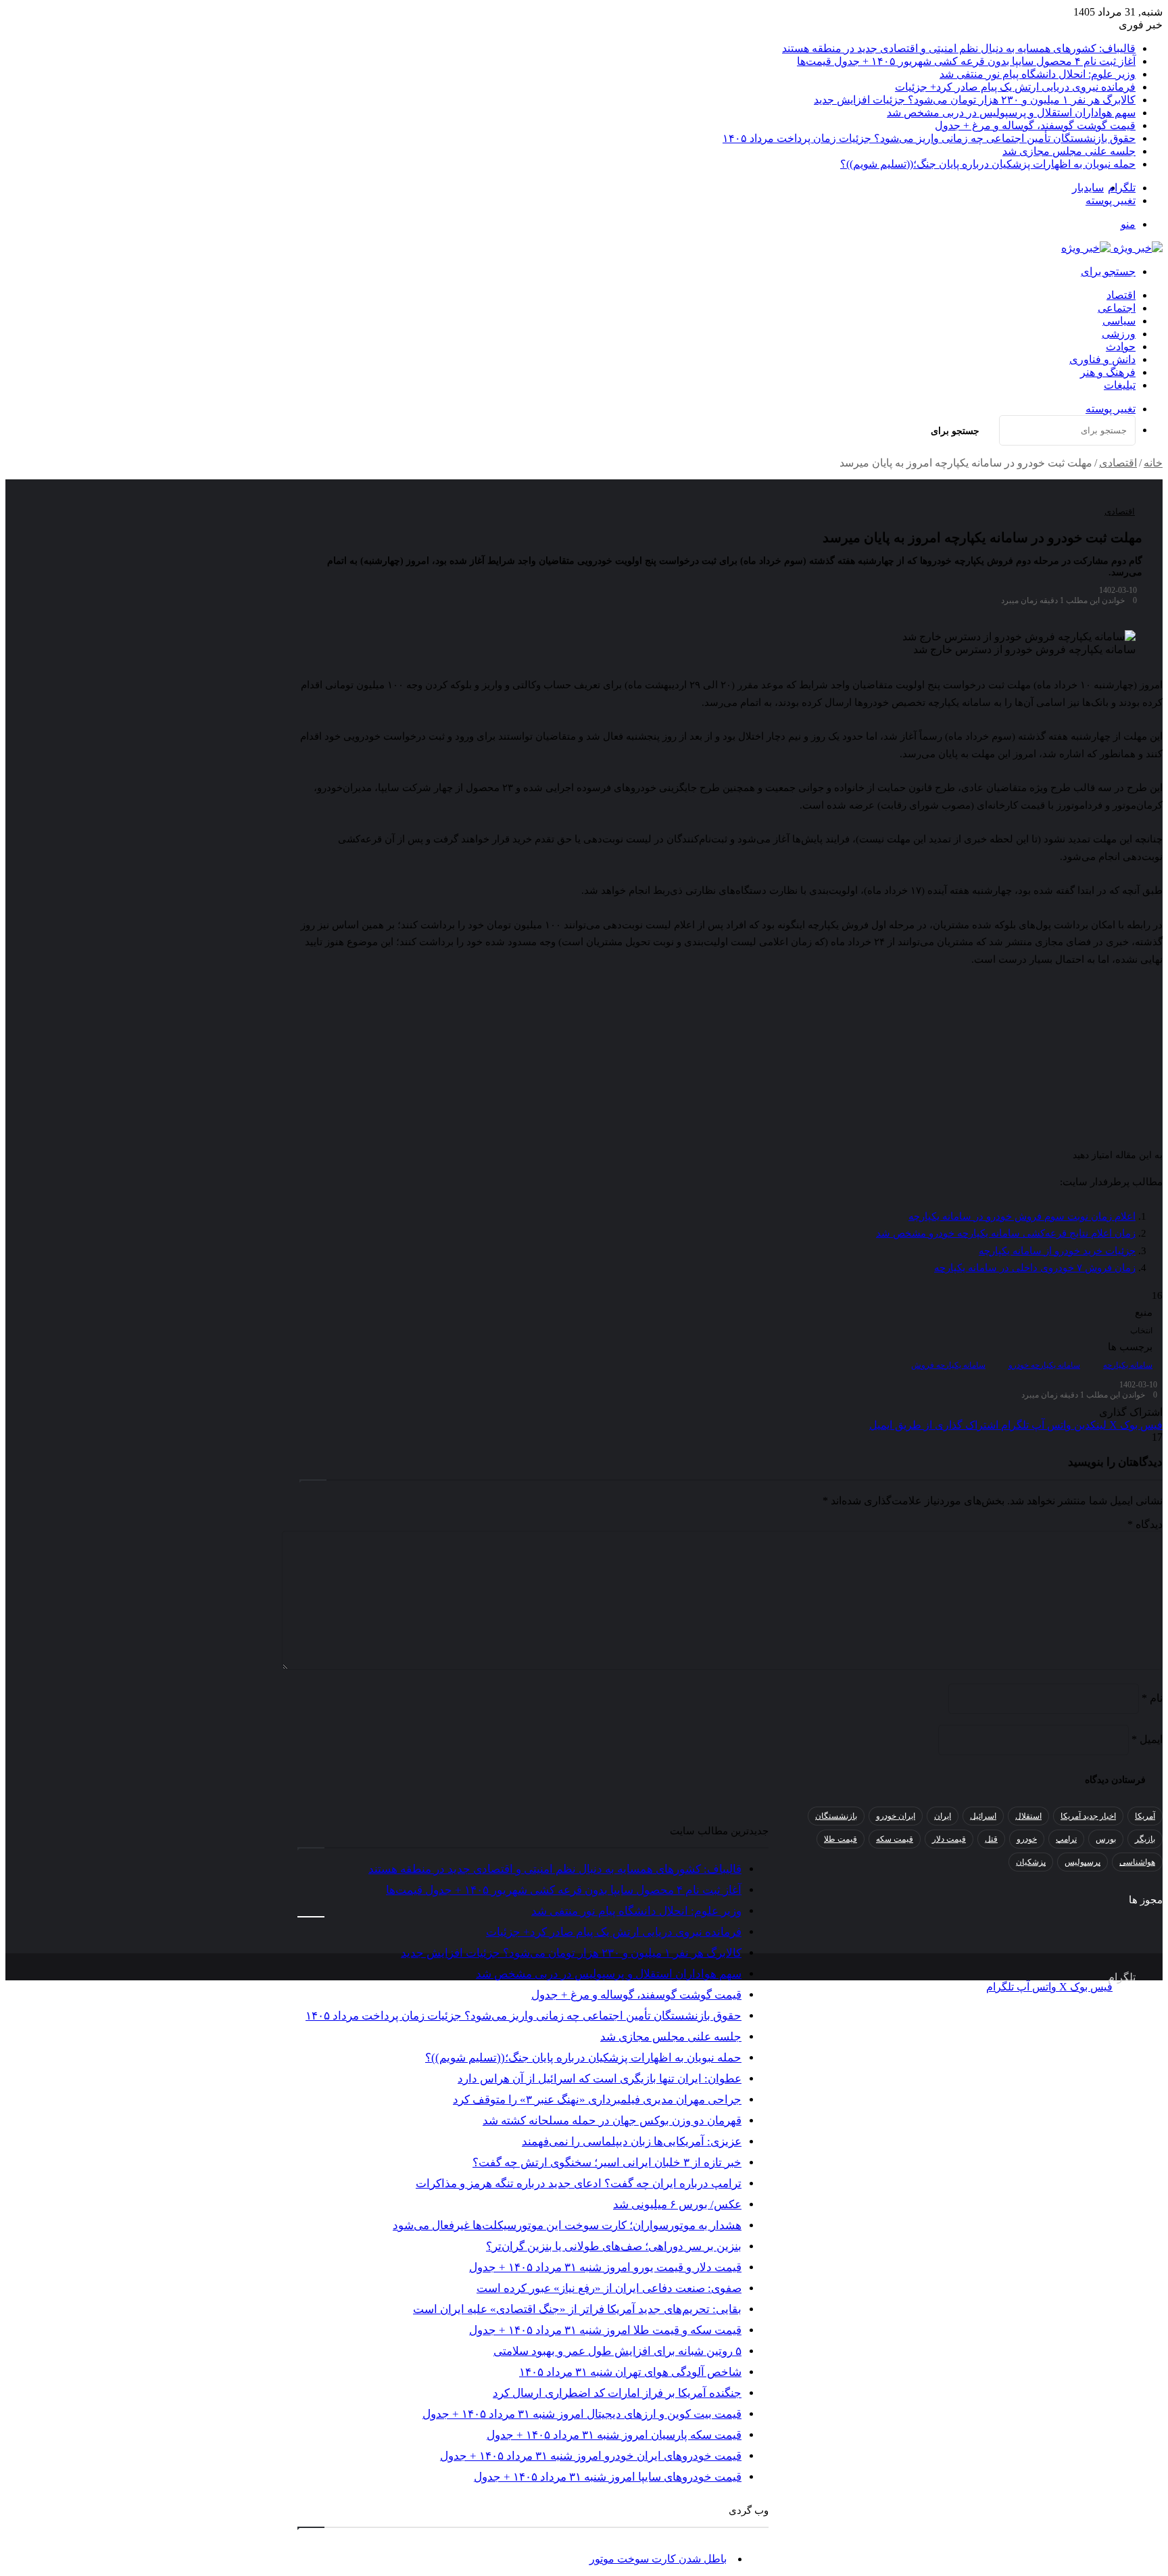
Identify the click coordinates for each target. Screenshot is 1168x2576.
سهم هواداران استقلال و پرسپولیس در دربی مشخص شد (1011, 113)
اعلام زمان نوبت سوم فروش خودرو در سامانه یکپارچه (1022, 1216)
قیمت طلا (841, 1839)
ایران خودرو (896, 1816)
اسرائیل (983, 1816)
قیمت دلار (949, 1839)
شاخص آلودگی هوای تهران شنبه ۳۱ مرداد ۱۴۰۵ (630, 2372)
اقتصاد (1121, 295)
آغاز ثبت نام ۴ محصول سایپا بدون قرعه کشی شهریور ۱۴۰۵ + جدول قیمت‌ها (966, 61)
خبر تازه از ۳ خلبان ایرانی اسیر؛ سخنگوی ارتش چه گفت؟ (607, 2163)
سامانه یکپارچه (1128, 1365)
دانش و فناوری (1102, 359)
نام (1152, 1698)
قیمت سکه (895, 1839)
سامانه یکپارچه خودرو (1044, 1365)
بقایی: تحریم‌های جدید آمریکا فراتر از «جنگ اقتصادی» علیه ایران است (577, 2309)
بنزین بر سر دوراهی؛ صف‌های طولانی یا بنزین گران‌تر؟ (614, 2246)
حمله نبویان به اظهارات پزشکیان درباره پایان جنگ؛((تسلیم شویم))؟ (988, 164)
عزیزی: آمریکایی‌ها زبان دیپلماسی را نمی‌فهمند (632, 2142)
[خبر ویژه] (1112, 248)
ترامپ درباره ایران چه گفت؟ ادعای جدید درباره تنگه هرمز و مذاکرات (579, 2184)
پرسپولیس (1082, 1862)
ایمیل (1147, 1739)
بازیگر (1145, 1839)
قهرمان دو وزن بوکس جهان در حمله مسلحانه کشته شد (612, 2121)
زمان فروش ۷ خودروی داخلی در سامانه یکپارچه (1035, 1268)
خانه (1153, 463)
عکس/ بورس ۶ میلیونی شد (677, 2204)
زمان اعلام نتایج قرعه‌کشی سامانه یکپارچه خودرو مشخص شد (1006, 1233)
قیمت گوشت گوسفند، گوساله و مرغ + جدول (1035, 125)
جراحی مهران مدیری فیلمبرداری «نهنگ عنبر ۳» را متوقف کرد (597, 2100)
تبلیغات (1120, 385)
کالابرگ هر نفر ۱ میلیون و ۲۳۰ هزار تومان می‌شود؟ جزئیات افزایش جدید (975, 100)
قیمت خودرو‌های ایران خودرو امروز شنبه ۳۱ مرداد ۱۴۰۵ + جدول (591, 2456)
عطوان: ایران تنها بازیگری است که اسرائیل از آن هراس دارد (600, 2079)
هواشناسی (1137, 1862)
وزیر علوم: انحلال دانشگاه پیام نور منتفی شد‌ (1038, 74)
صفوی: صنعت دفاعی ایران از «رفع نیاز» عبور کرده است (609, 2288)
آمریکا (1145, 1816)
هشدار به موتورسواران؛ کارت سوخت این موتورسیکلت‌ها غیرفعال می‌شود (567, 2225)
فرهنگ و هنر (1108, 372)
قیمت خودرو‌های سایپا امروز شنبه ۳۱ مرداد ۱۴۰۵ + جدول (608, 2477)
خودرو (1027, 1839)
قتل (991, 1839)
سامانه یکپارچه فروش (948, 1365)
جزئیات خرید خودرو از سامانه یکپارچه (1057, 1251)
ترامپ (1066, 1839)
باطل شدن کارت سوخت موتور (658, 2559)
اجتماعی (1117, 308)
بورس (1106, 1839)
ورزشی (1119, 334)
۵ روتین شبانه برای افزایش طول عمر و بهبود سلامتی (617, 2351)
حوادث (1121, 347)
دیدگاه (1145, 1524)
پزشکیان (1031, 1862)
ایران (943, 1816)
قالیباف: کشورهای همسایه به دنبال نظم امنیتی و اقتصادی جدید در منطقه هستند (959, 48)
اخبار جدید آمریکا (1088, 1816)
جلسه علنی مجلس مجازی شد (1069, 151)
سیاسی (1119, 321)
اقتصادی (1118, 463)
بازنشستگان (836, 1816)
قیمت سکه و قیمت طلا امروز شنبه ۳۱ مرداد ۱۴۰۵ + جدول (605, 2330)
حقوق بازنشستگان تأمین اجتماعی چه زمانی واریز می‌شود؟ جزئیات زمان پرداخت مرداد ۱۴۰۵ (929, 138)
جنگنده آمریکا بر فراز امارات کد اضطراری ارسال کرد (617, 2393)
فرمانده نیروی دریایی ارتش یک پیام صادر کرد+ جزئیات (1015, 87)
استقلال (1028, 1816)
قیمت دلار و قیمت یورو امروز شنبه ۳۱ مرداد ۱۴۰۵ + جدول (605, 2267)
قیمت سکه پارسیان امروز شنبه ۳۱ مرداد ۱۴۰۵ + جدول (614, 2435)
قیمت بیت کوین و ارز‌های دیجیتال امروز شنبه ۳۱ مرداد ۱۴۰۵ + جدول (582, 2414)
